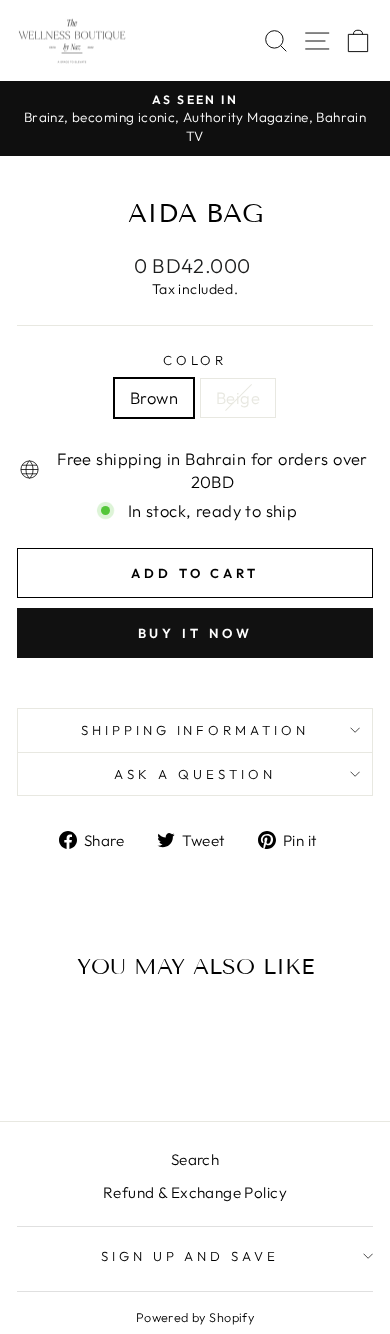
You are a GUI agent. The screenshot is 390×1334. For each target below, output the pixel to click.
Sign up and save (190, 1256)
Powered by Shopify (195, 1317)
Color (195, 360)
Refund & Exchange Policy (195, 1192)
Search (195, 1159)
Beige (238, 397)
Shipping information (195, 730)
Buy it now (195, 633)
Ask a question (195, 774)
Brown (154, 397)
